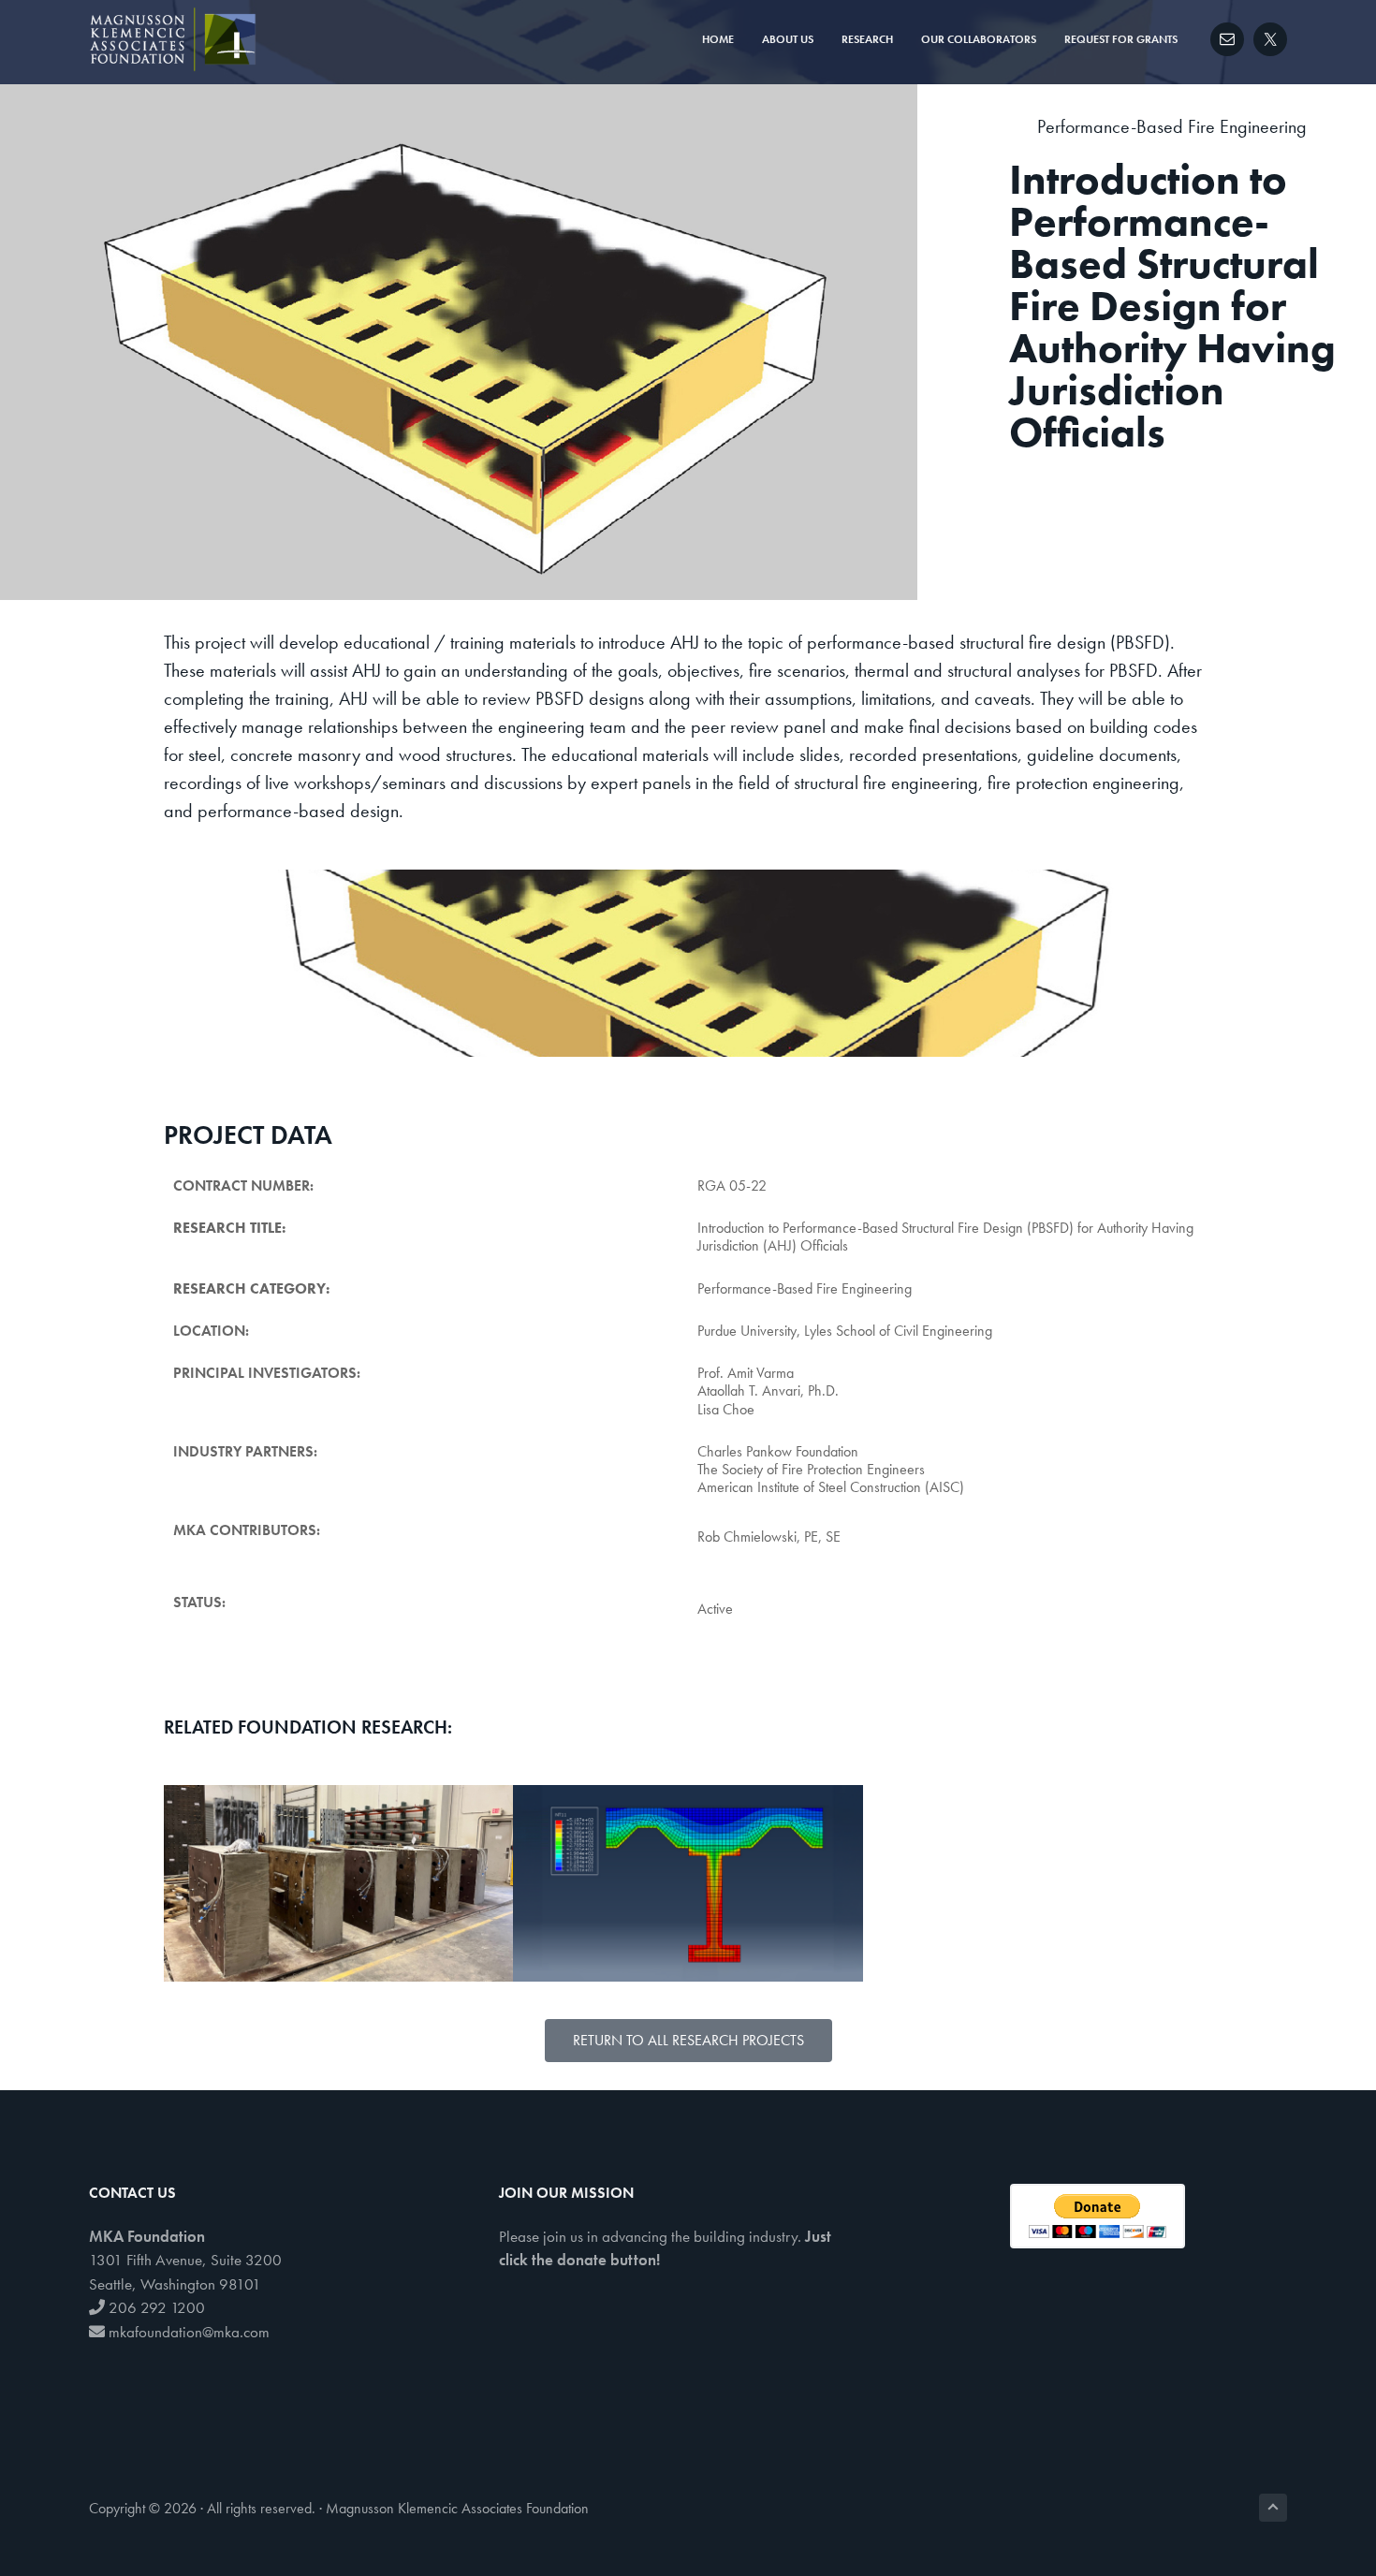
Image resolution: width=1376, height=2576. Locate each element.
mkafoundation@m (167, 2332)
